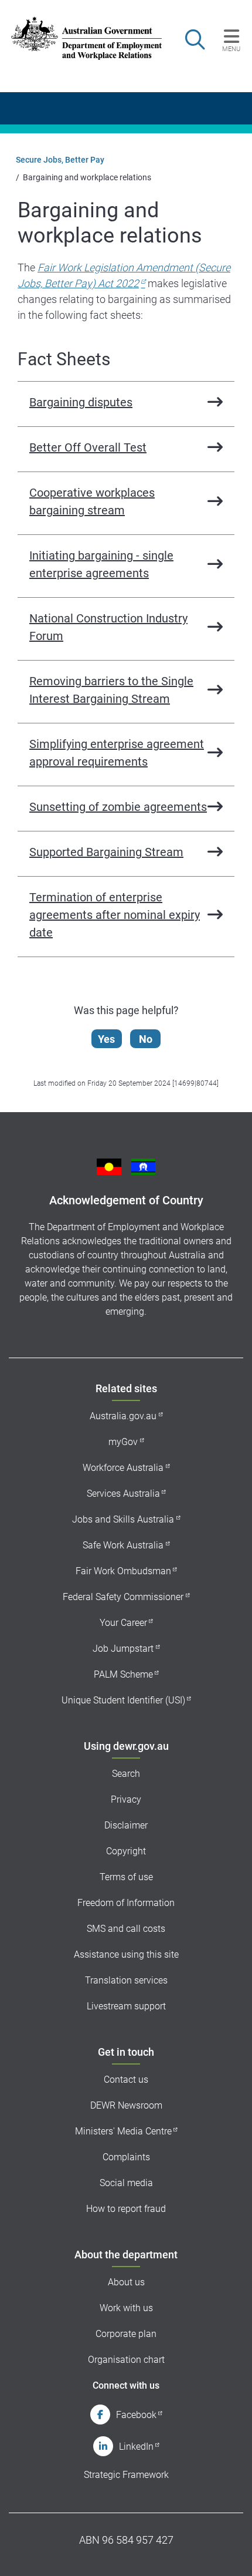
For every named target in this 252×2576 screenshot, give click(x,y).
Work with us (126, 2308)
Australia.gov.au (123, 1416)
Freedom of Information (126, 1903)
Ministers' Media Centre (123, 2131)
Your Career (123, 1623)
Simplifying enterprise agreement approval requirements (117, 753)
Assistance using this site (126, 1954)
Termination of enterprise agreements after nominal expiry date (115, 915)
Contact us (126, 2080)
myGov (123, 1442)
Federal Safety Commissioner (123, 1597)
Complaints (126, 2157)
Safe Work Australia (123, 1545)
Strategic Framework (126, 2475)
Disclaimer (126, 1825)
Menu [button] (231, 49)
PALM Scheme (123, 1674)
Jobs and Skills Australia (123, 1519)
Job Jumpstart (123, 1649)
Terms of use (126, 1877)
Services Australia (123, 1494)
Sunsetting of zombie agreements (118, 807)
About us (126, 2282)
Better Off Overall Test (88, 447)
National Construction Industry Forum (108, 627)
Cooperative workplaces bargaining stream (92, 501)
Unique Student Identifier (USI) (123, 1700)
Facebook (136, 2415)
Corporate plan (126, 2334)
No (146, 1039)
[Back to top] (227, 2552)
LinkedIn (136, 2447)
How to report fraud (126, 2209)
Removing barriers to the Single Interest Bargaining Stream (111, 690)
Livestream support (126, 2006)
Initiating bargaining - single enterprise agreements (101, 564)
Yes (106, 1039)
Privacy (126, 1799)
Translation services (126, 1980)
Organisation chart (126, 2360)
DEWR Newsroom (126, 2105)
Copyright (126, 1851)
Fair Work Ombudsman (123, 1571)
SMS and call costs (126, 1929)
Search (126, 1774)
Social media (126, 2183)
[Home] (79, 38)
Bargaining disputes (81, 402)
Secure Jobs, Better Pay (60, 160)
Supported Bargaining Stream (106, 852)
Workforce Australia (123, 1468)
